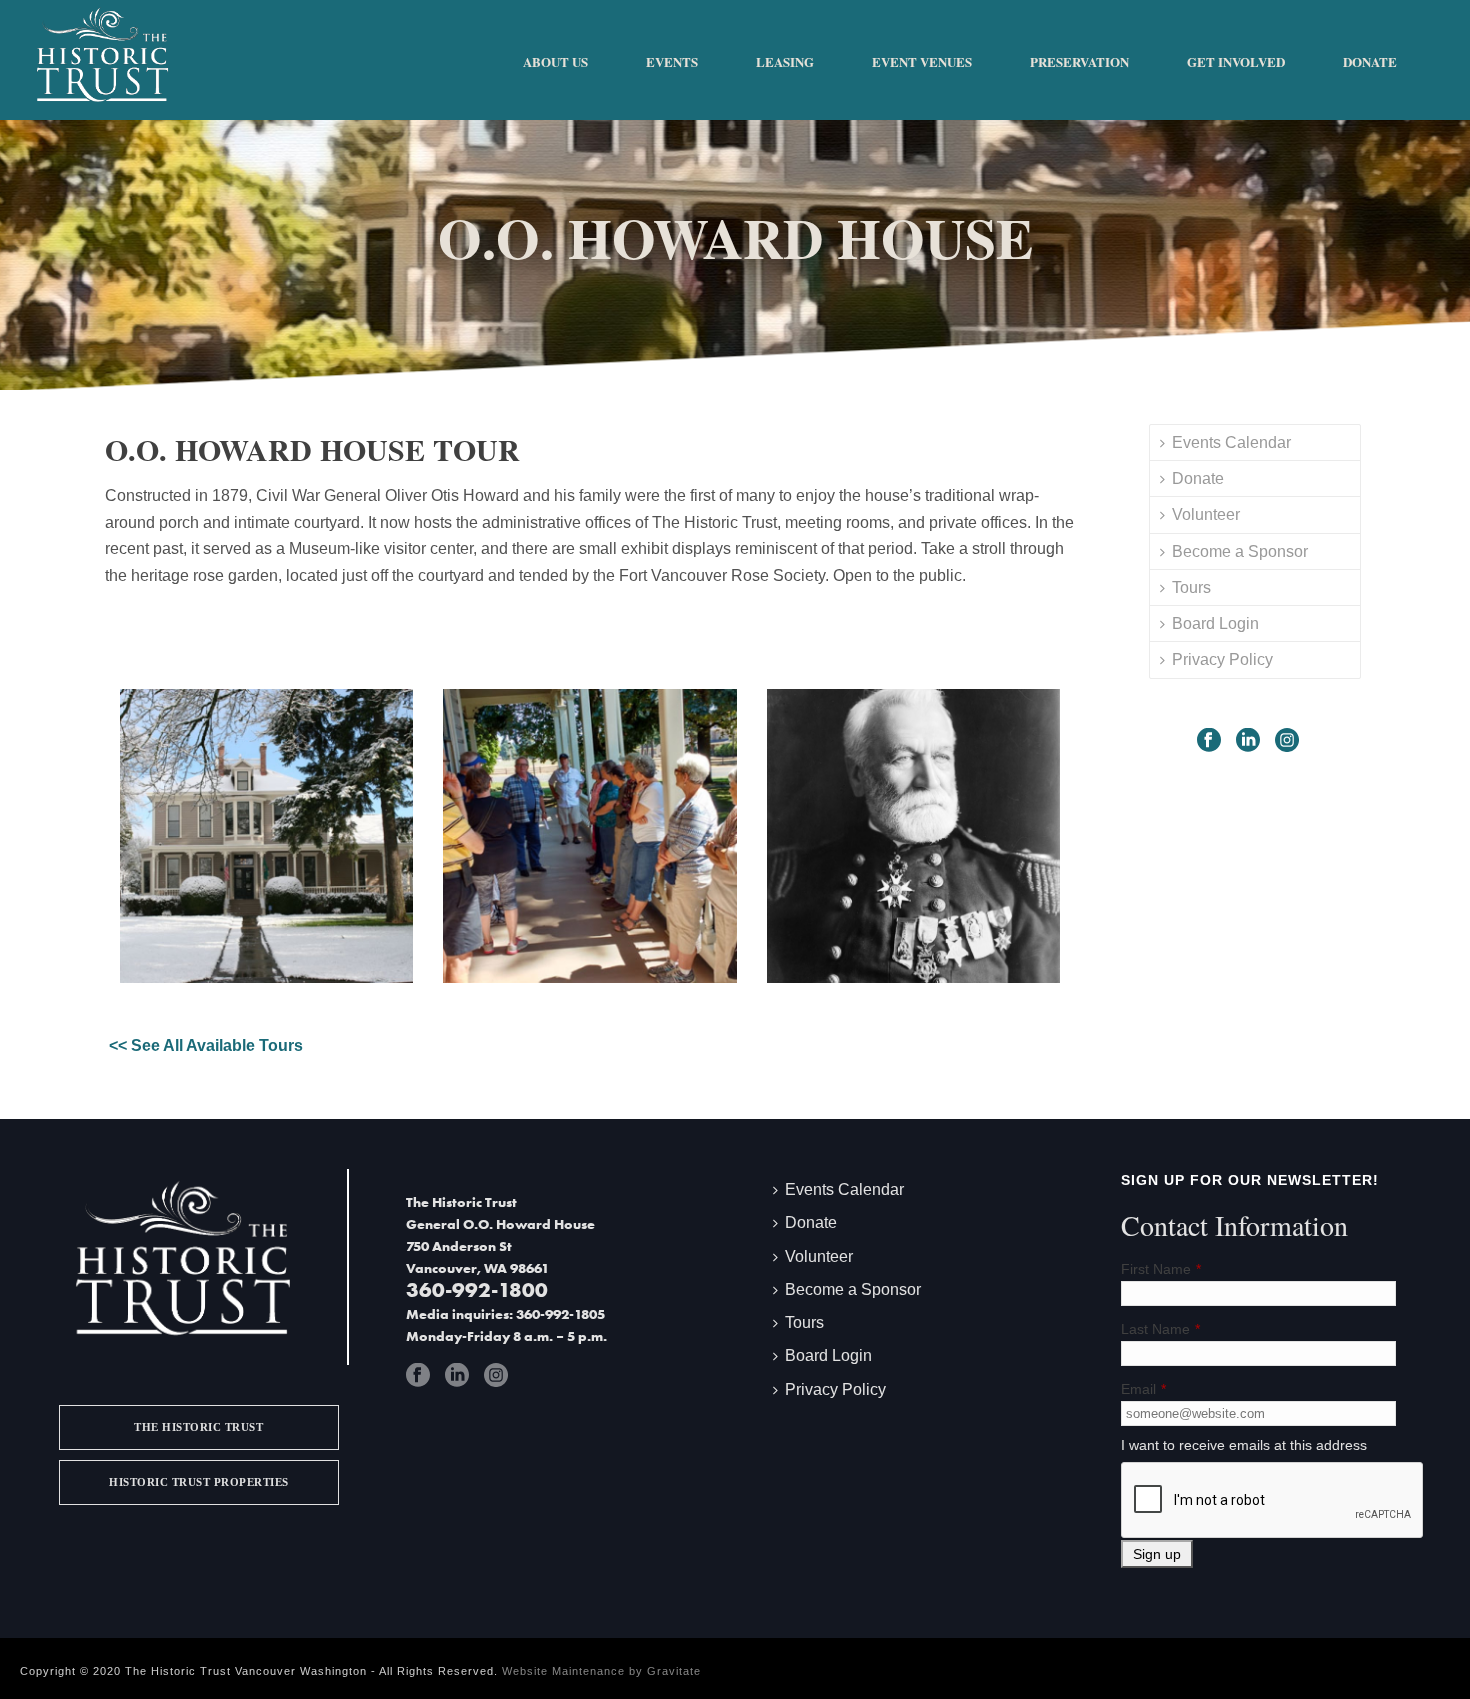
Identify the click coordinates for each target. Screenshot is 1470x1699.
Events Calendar (1231, 442)
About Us (555, 61)
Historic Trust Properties (199, 1482)
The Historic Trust (198, 1427)
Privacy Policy (1222, 659)
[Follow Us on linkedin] (1248, 740)
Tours (1191, 587)
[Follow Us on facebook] (1209, 740)
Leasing (785, 61)
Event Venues (922, 61)
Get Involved (1236, 61)
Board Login (1215, 623)
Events (672, 61)
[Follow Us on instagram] (1287, 740)
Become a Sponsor (1240, 551)
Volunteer (1206, 514)
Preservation (1079, 61)
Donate (1370, 61)
